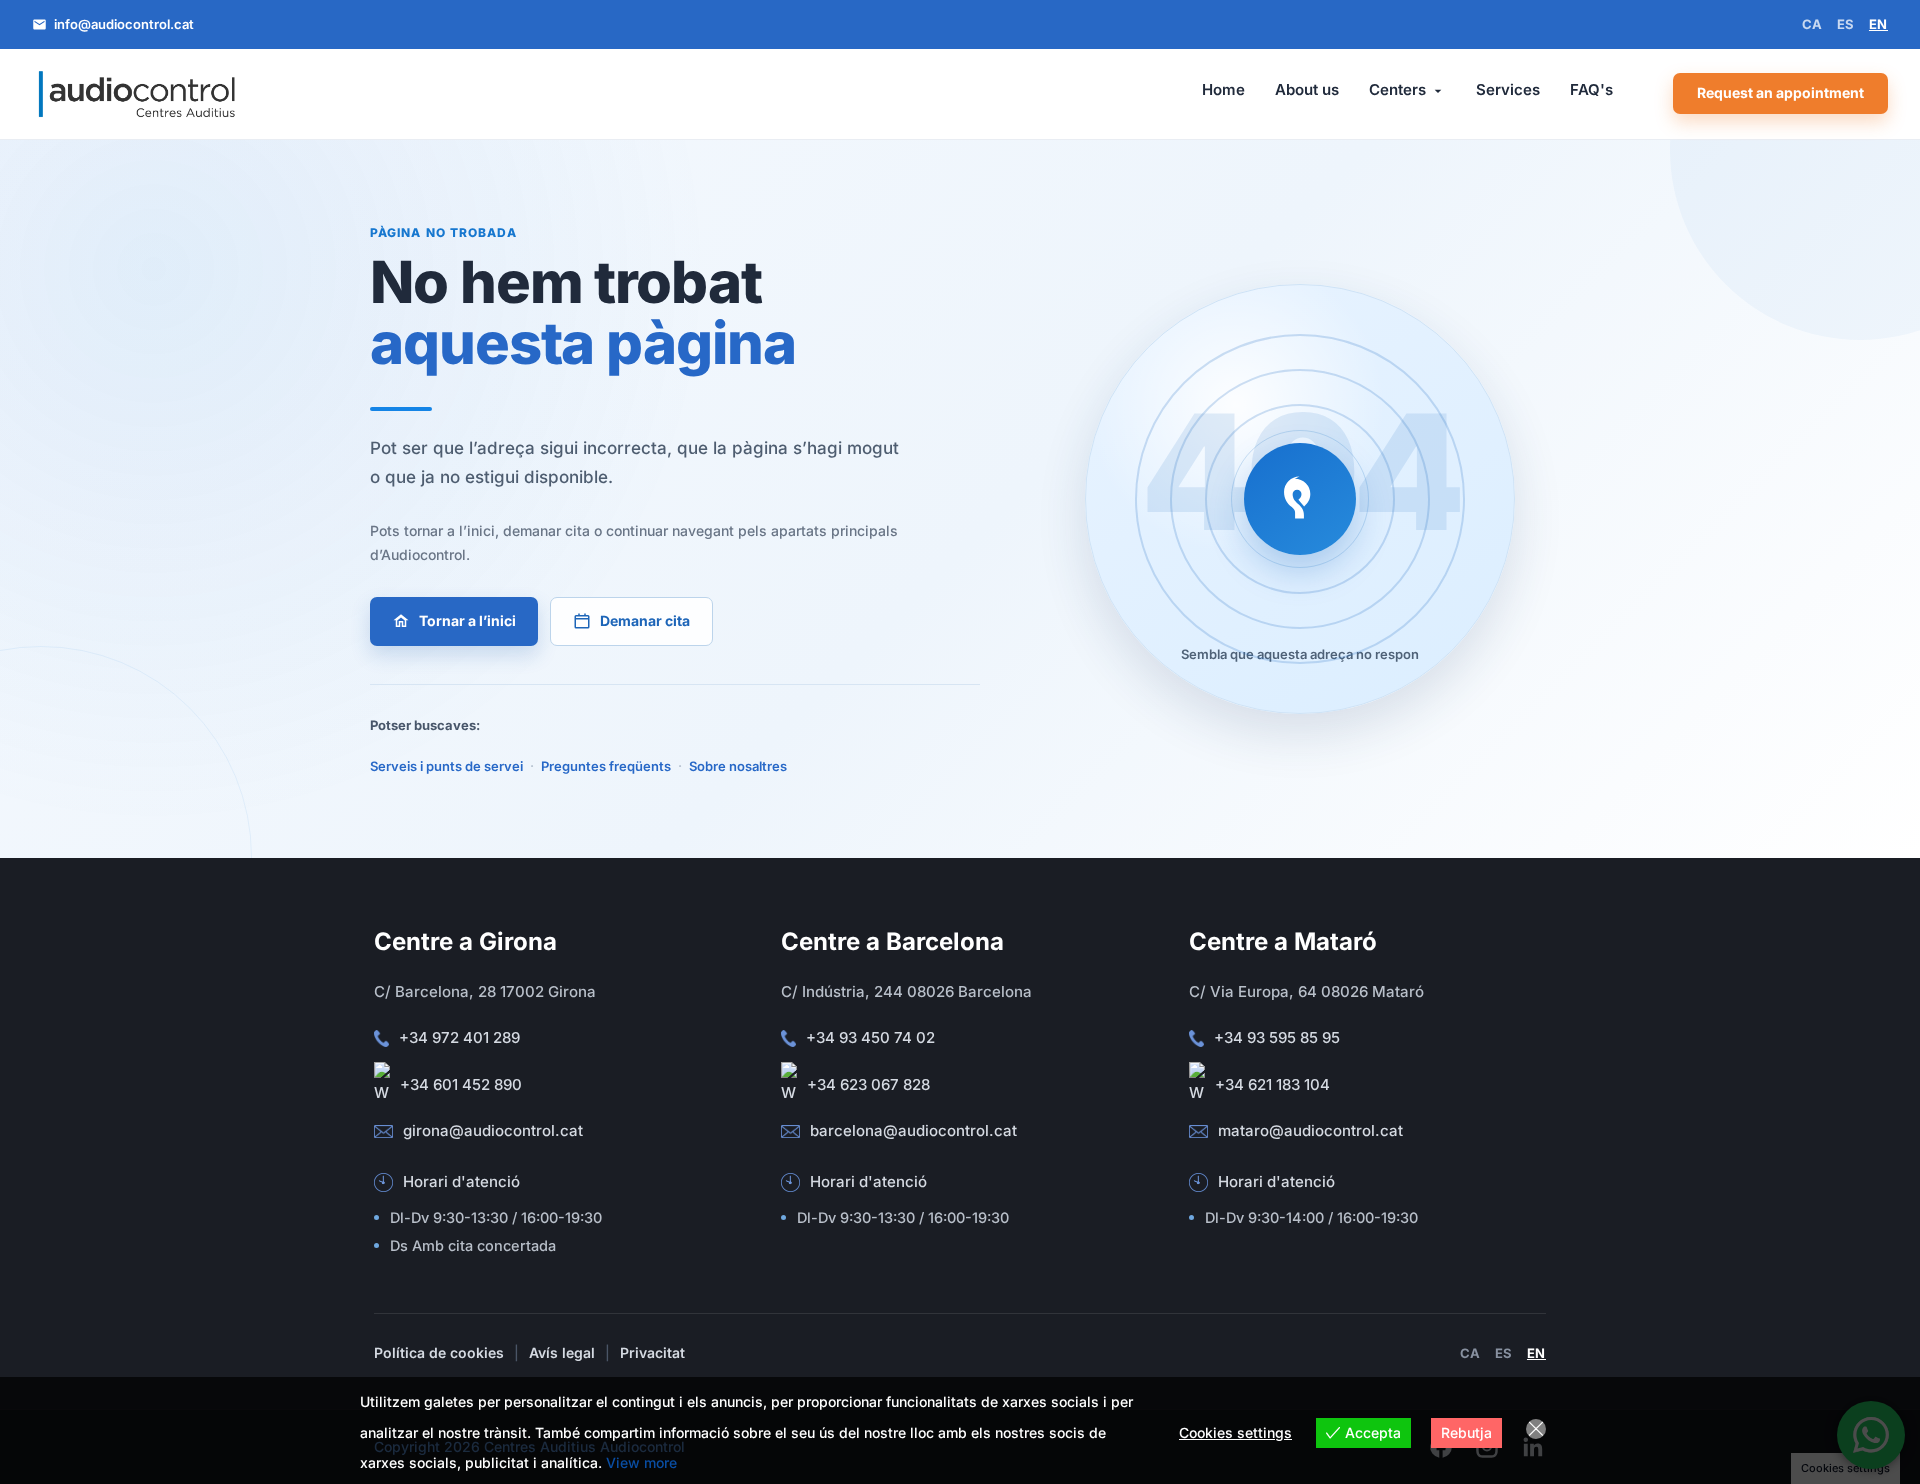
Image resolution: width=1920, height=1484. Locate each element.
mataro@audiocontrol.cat (1310, 1130)
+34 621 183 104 (1272, 1084)
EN (1878, 24)
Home (1223, 89)
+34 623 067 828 (868, 1084)
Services (1508, 89)
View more (641, 1462)
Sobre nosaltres (738, 766)
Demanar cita (645, 620)
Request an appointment (1780, 92)
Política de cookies (439, 1352)
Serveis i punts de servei (446, 766)
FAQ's (1591, 89)
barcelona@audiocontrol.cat (913, 1130)
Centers (1397, 89)
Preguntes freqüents (606, 766)
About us (1307, 89)
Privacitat (652, 1352)
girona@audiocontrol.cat (493, 1130)
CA (1812, 24)
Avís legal (562, 1352)
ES (1846, 24)
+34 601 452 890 (461, 1084)
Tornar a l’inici (467, 620)
